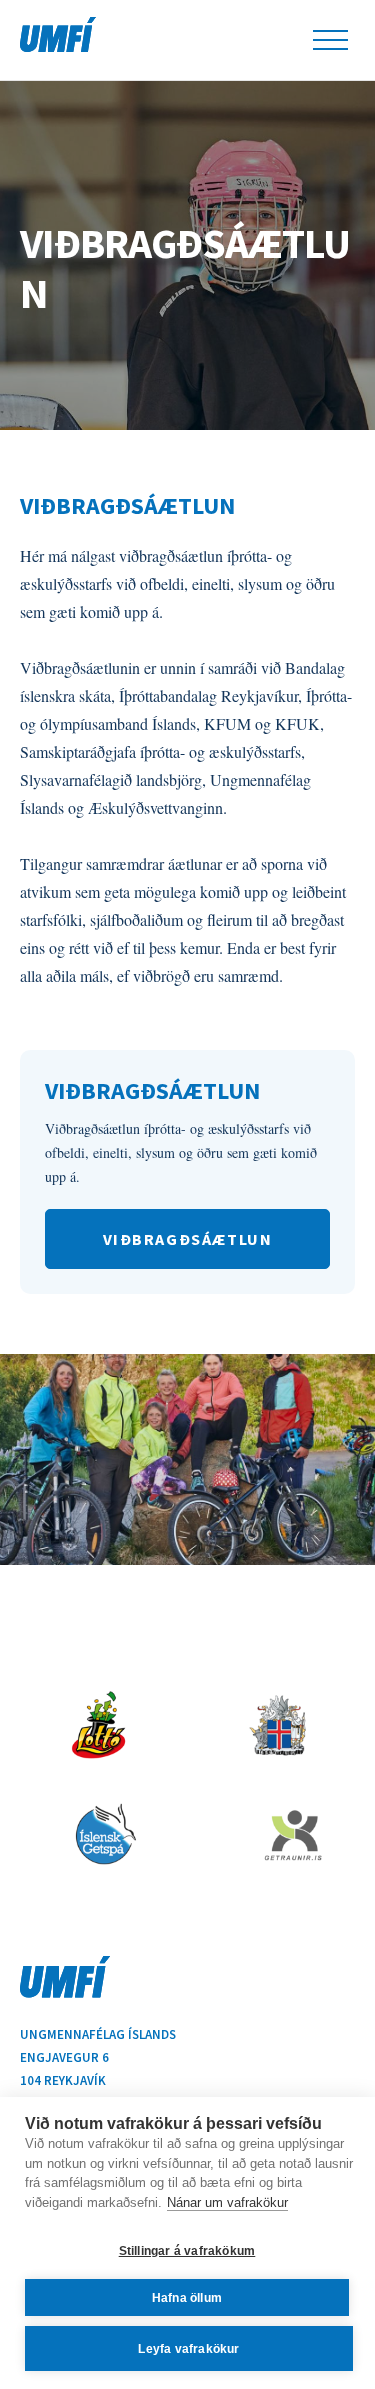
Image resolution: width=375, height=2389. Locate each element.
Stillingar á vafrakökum (187, 2251)
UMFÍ (58, 34)
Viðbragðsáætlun (185, 268)
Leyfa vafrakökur (188, 2349)
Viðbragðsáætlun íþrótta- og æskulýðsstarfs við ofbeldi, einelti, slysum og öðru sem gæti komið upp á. (181, 1152)
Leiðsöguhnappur (330, 40)
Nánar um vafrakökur (227, 2202)
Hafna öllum (187, 2298)
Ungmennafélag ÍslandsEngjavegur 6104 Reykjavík (98, 2057)
